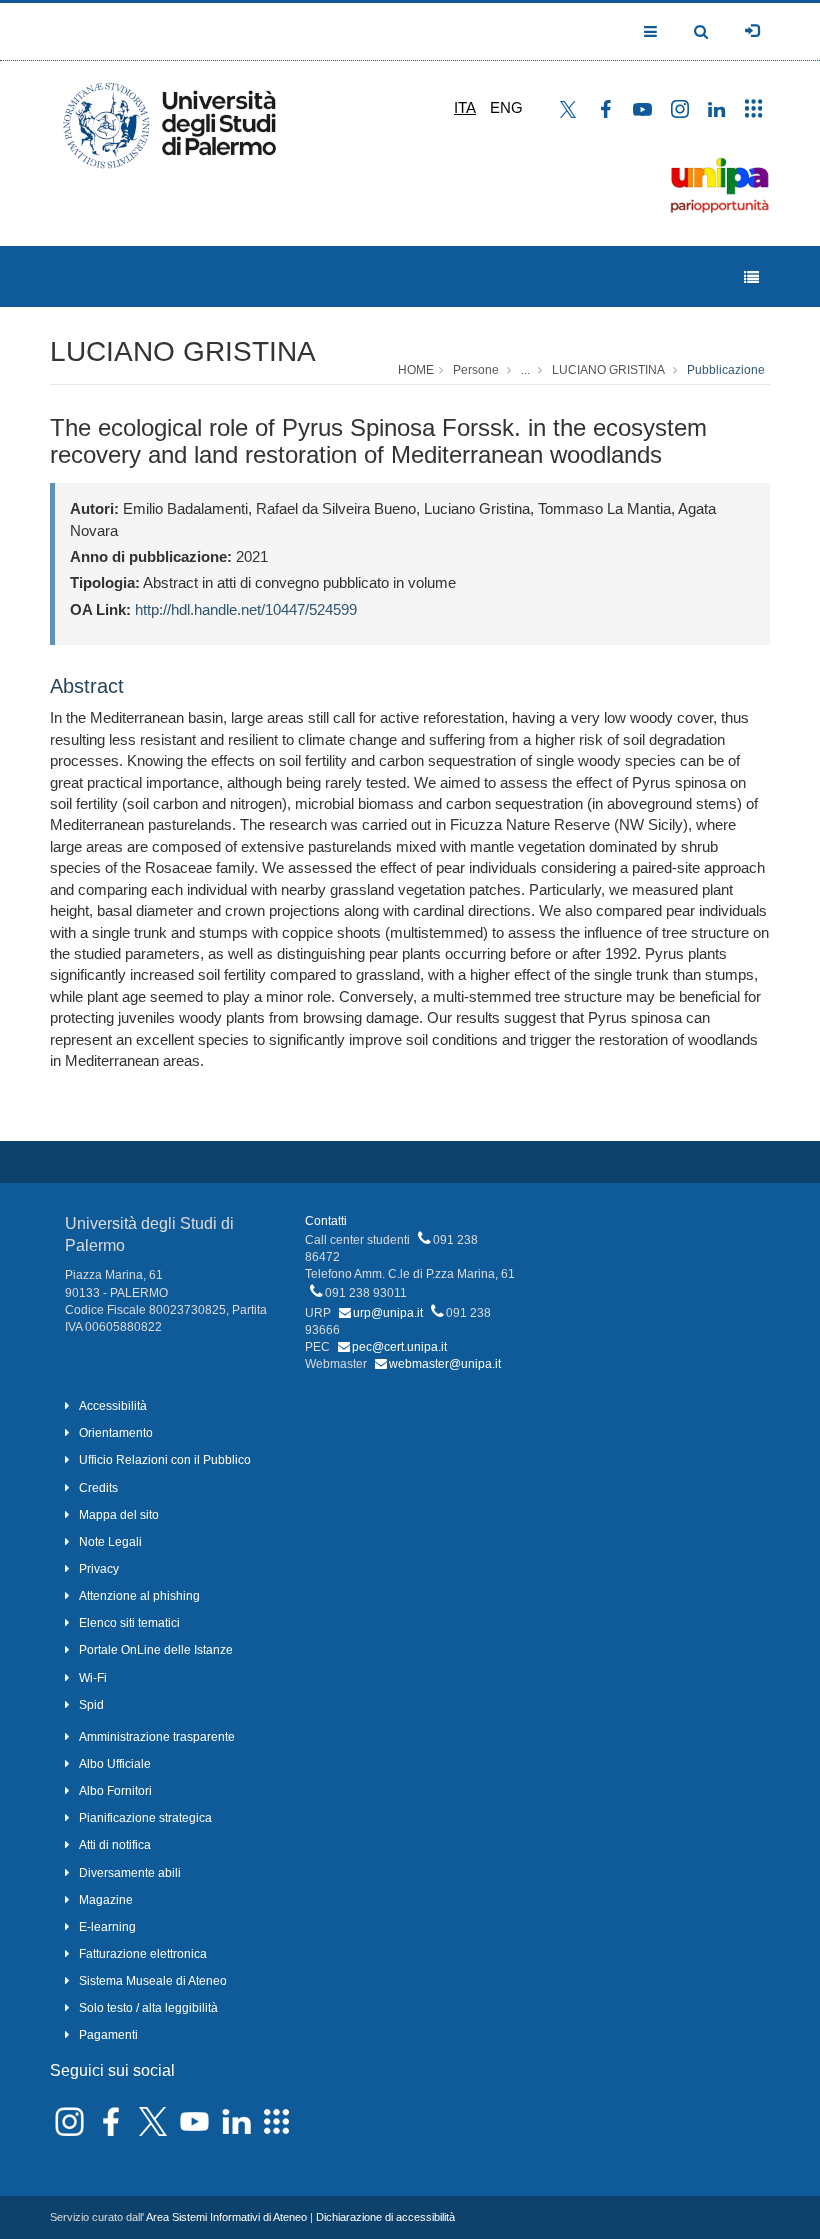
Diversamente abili (130, 1873)
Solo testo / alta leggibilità (148, 2008)
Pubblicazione (726, 370)
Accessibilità (113, 1406)
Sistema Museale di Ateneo (153, 1981)
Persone (476, 370)
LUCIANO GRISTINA (183, 351)
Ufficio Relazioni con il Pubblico (165, 1460)
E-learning (107, 1927)
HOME (416, 370)
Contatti (326, 1221)
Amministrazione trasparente (157, 1737)
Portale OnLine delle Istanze (156, 1650)
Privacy (99, 1569)
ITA (465, 107)
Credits (98, 1488)
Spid (91, 1705)
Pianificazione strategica (145, 1818)
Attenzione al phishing (139, 1596)
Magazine (106, 1900)
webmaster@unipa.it (445, 1364)
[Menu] (751, 277)
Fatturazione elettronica (143, 1954)
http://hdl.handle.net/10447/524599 (246, 609)
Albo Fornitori (115, 1791)
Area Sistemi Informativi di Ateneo (226, 2217)
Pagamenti (108, 2035)
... (525, 370)
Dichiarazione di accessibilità (385, 2217)
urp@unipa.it (388, 1313)
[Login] (752, 31)
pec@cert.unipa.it (399, 1347)
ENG (506, 107)
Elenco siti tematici (129, 1623)
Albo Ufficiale (115, 1764)
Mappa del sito (119, 1515)
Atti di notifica (115, 1845)
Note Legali (110, 1542)
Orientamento (116, 1433)
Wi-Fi (93, 1678)
